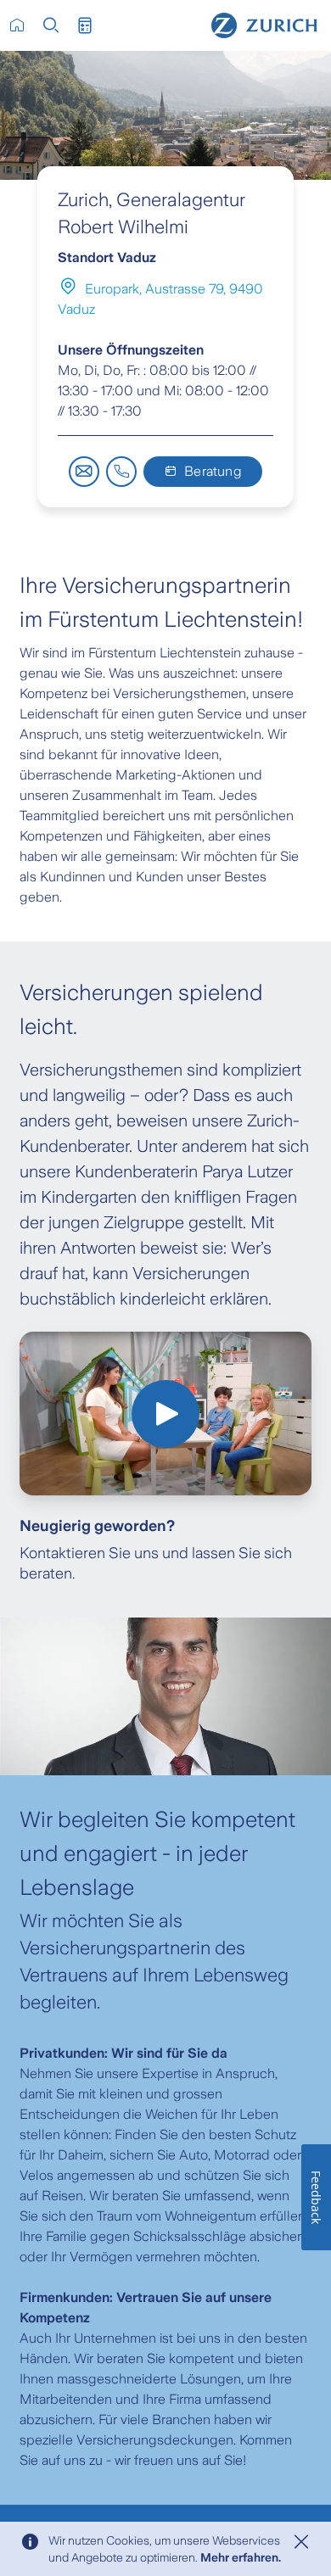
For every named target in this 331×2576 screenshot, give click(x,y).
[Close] (301, 2542)
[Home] (264, 25)
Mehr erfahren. (241, 2557)
